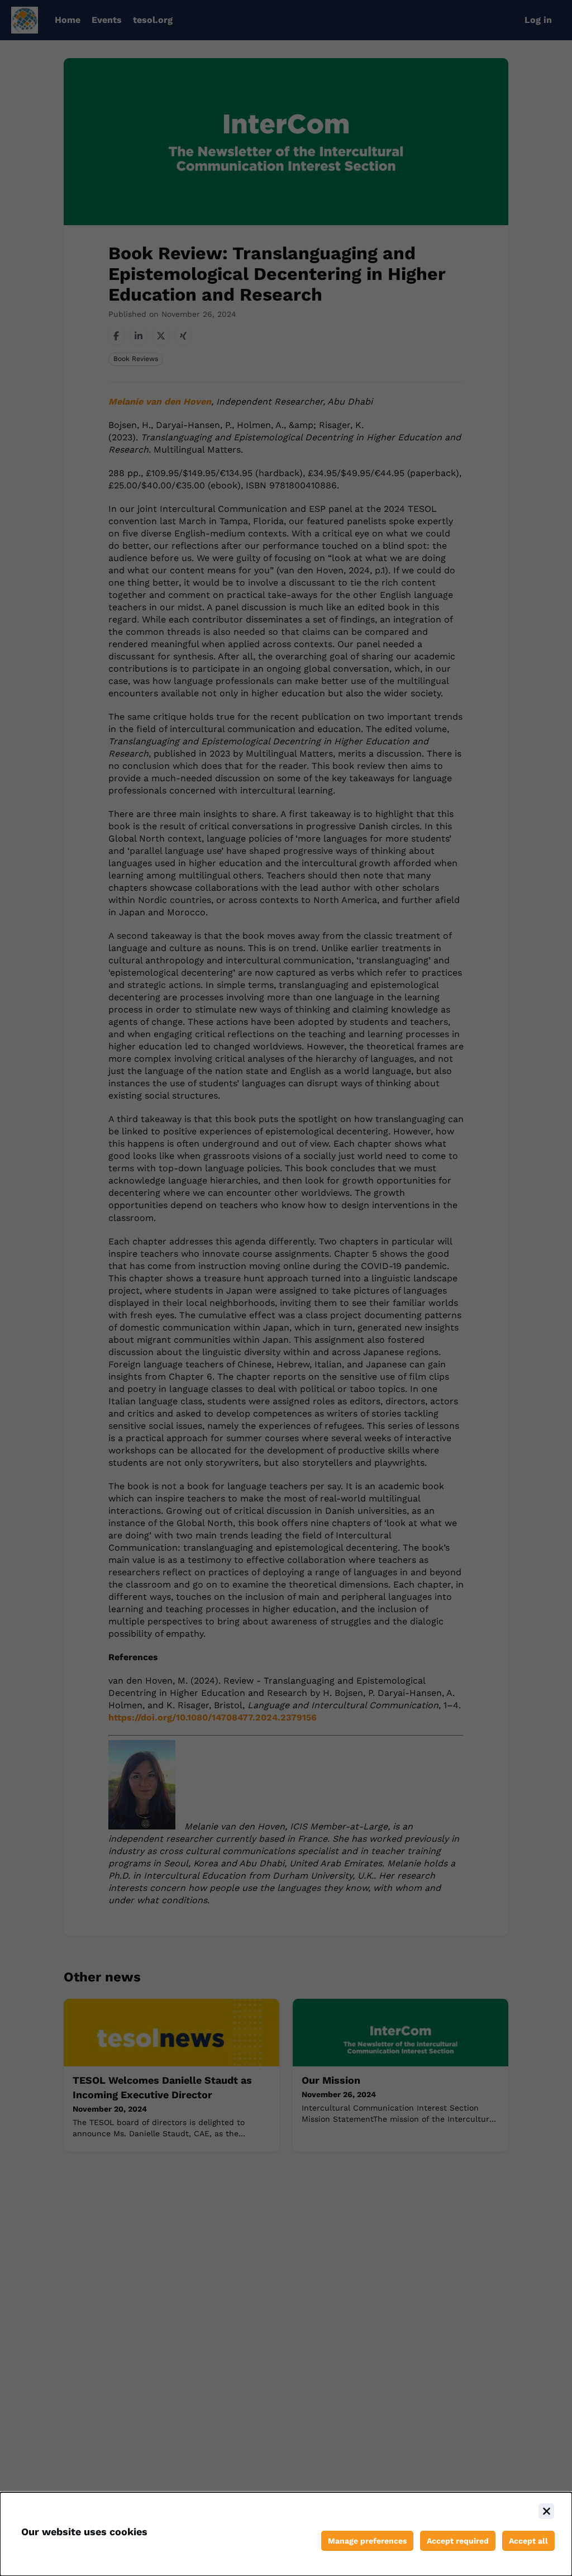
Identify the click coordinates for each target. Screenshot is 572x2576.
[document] (286, 2534)
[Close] (546, 2511)
